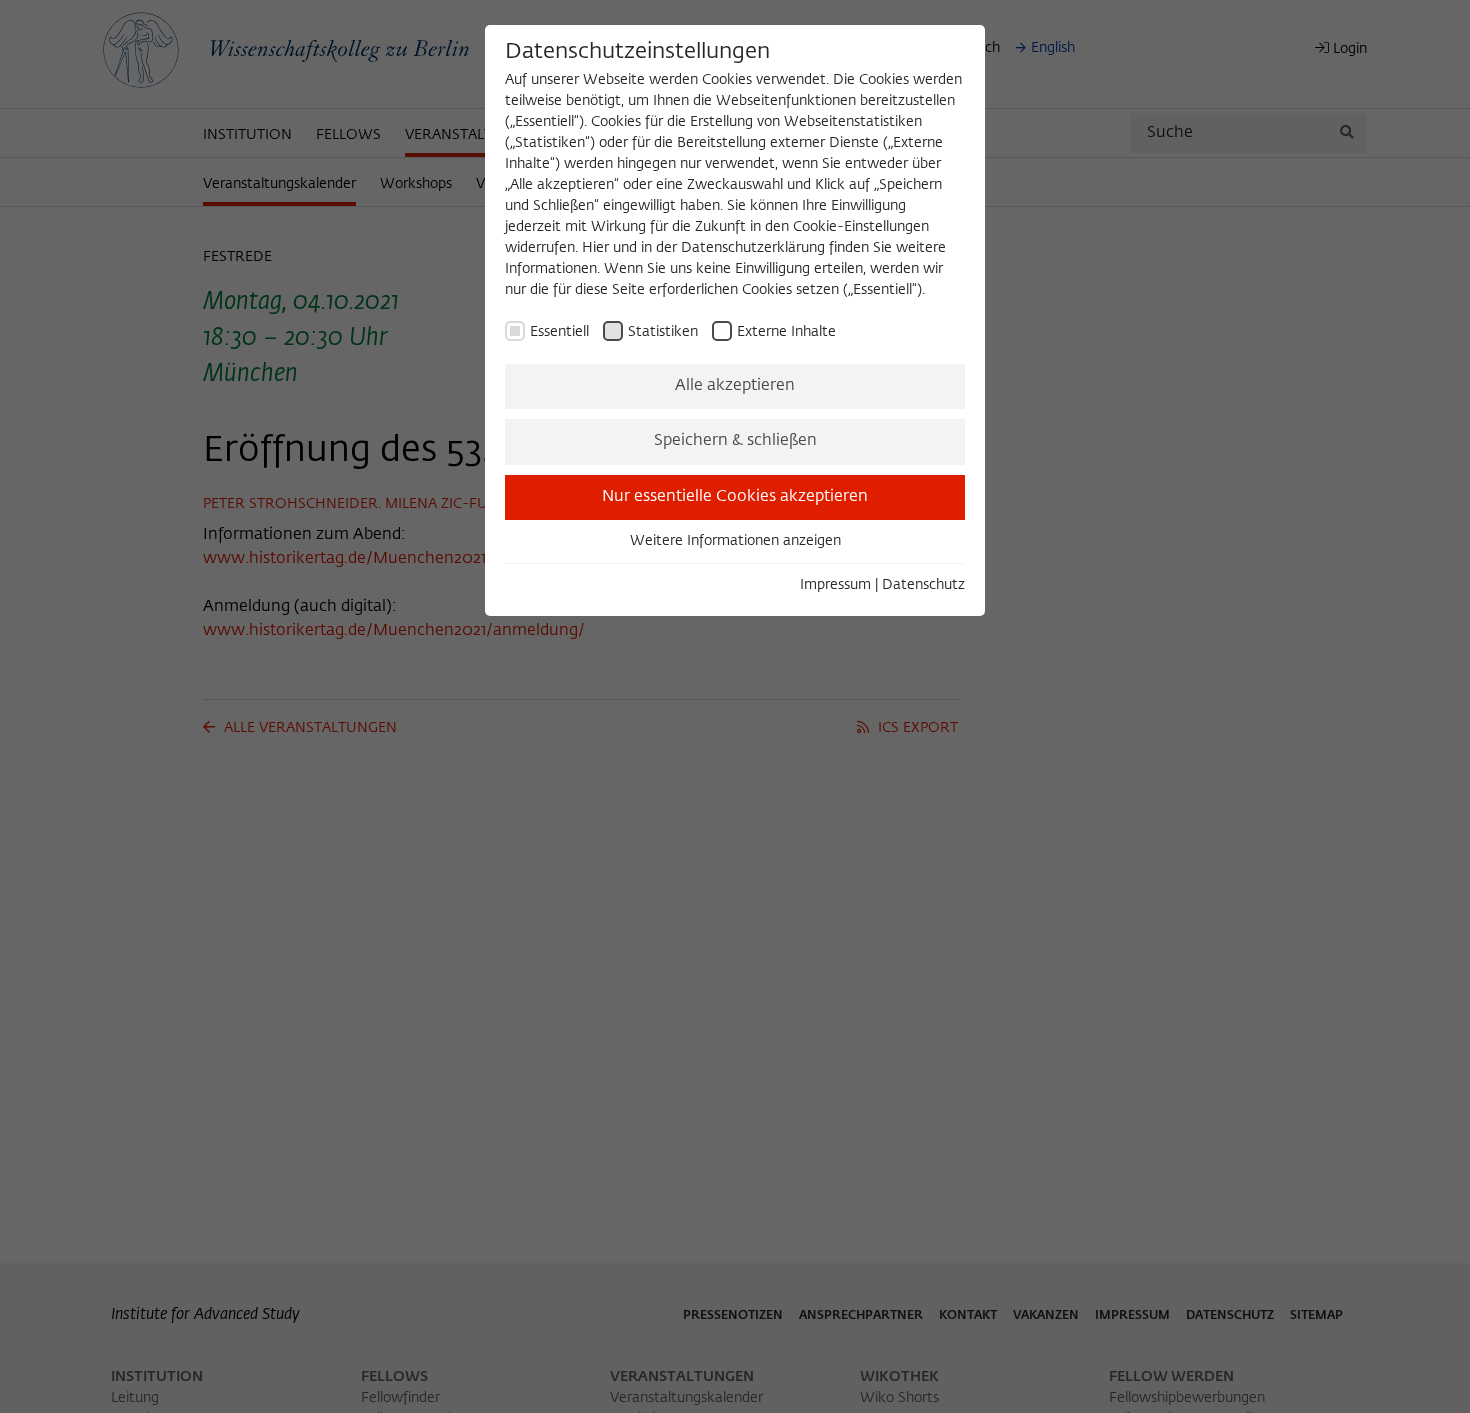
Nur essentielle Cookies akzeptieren (735, 497)
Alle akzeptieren (735, 386)
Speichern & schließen (735, 441)
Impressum (835, 585)
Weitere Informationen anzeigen (735, 541)
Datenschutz (923, 585)
